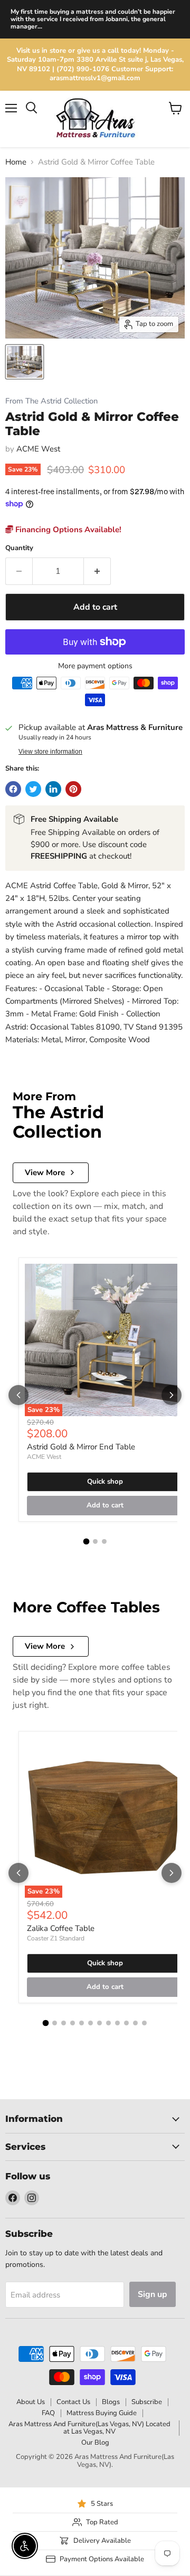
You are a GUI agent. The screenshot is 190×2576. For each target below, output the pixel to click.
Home (16, 162)
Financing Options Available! (67, 530)
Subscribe (147, 2402)
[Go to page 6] (91, 2023)
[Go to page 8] (108, 2023)
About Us (31, 2402)
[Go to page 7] (99, 2023)
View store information (50, 752)
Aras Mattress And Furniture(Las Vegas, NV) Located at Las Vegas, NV (89, 2428)
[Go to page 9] (117, 2023)
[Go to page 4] (73, 2023)
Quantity (19, 548)
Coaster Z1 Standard (56, 1938)
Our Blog (95, 2443)
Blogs (111, 2402)
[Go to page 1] (86, 1542)
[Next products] (172, 1395)
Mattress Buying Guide (102, 2413)
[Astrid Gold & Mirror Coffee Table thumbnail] (25, 362)
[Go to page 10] (126, 2023)
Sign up (153, 2294)
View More (45, 1172)
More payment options (95, 666)
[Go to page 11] (135, 2023)
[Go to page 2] (95, 1541)
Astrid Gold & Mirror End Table (81, 1447)
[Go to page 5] (82, 2023)
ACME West (38, 449)
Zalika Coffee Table (61, 1928)
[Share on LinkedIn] (53, 789)
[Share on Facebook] (13, 789)
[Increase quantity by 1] (97, 571)
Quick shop (105, 1482)
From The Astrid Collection (51, 401)
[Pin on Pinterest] (73, 789)
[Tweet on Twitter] (33, 789)
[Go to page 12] (144, 2023)
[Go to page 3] (104, 1541)
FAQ (48, 2413)
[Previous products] (18, 1395)
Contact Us (73, 2402)
